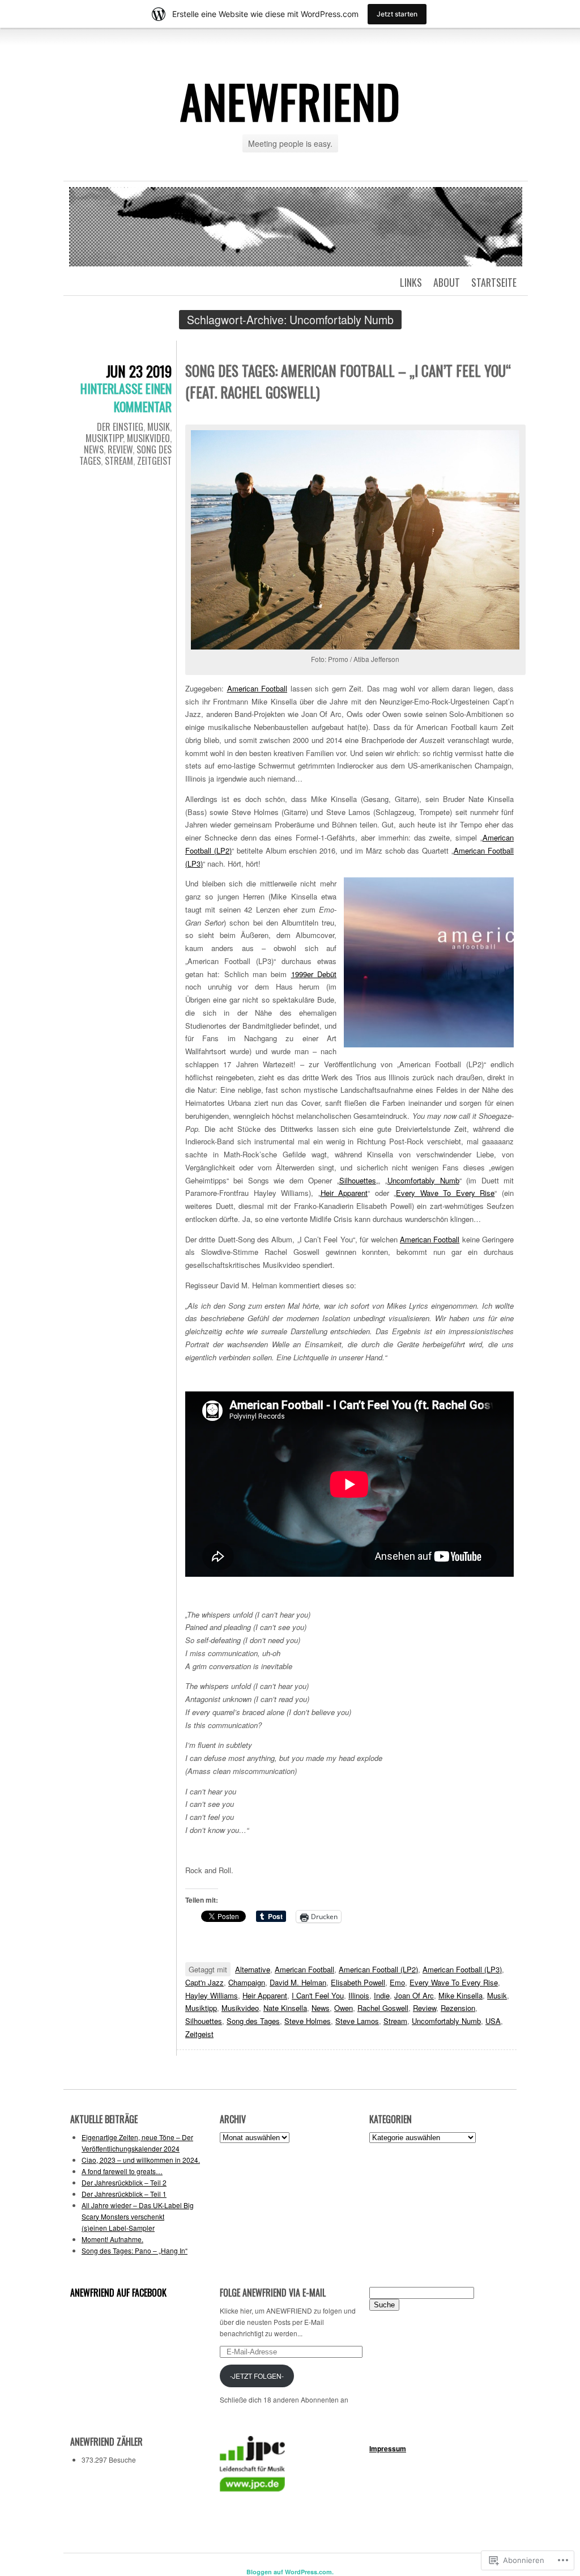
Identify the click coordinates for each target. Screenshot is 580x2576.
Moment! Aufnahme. (112, 2239)
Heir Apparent (344, 1193)
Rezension (458, 2008)
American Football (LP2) (378, 1969)
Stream (119, 461)
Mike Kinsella (460, 1995)
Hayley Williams (212, 1995)
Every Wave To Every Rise (445, 1193)
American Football (257, 688)
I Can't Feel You (318, 1995)
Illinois (359, 1995)
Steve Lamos (357, 2021)
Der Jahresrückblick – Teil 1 (124, 2194)
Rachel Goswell (383, 2008)
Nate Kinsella (285, 2008)
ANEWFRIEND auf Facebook (118, 2293)
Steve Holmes (308, 2021)
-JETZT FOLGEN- (257, 2376)
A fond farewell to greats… (122, 2171)
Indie (382, 1995)
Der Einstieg (120, 427)
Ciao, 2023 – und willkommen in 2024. (141, 2160)
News (94, 449)
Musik (159, 427)
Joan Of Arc (414, 1995)
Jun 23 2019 (139, 371)
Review (120, 449)
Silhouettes (358, 1180)
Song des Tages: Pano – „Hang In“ (135, 2250)
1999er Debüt (314, 974)
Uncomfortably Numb (423, 1180)
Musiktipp (104, 438)
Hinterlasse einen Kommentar (126, 397)
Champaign (247, 1982)
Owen (344, 2008)
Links (411, 282)
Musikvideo (148, 438)
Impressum (388, 2448)
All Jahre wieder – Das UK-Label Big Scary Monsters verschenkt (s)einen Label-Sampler (138, 2216)
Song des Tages (253, 2021)
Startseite (494, 282)
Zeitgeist (154, 461)
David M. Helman (298, 1982)
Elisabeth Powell (358, 1982)
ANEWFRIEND (290, 101)
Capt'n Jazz (204, 1982)
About (447, 282)
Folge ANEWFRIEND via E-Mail (273, 2293)
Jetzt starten (397, 14)
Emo (397, 1982)
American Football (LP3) (462, 1969)
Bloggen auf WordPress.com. (290, 2572)
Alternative (253, 1969)
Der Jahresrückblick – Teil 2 (124, 2182)
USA (493, 2021)
